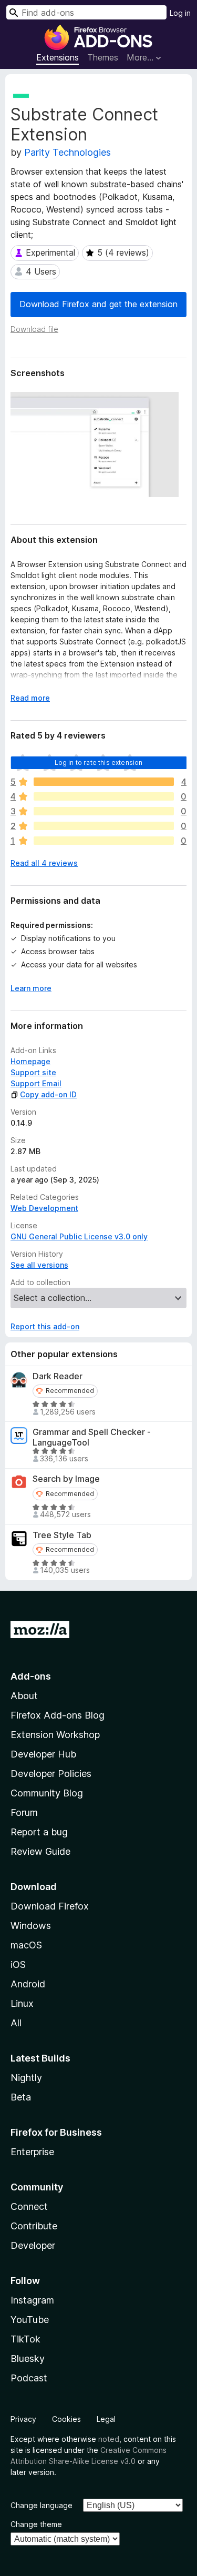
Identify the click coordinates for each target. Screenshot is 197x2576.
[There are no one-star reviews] (104, 841)
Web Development (44, 1208)
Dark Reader (58, 1376)
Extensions (58, 57)
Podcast (29, 2378)
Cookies (66, 2419)
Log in (180, 13)
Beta (21, 2097)
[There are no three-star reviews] (104, 811)
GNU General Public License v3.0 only (79, 1236)
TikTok (25, 2339)
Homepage (30, 1061)
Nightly (26, 2078)
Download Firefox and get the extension (98, 304)
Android (28, 1984)
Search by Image (66, 1479)
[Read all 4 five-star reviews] (104, 782)
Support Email (36, 1083)
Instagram (32, 2300)
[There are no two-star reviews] (104, 826)
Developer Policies (51, 1774)
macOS (26, 1945)
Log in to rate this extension (99, 762)
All (16, 2023)
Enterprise (32, 2152)
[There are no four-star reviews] (104, 796)
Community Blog (47, 1793)
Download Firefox (50, 1906)
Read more (30, 698)
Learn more (31, 988)
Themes (103, 57)
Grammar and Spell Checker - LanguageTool (92, 1437)
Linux (22, 2003)
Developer (33, 2245)
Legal (106, 2419)
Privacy (23, 2419)
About (24, 1696)
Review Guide (40, 1851)
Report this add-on (45, 1326)
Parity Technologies (68, 152)
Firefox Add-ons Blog (58, 1715)
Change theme (36, 2524)
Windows (31, 1926)
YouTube (30, 2320)
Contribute (34, 2226)
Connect (29, 2206)
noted (109, 2439)
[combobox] (86, 12)
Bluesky (28, 2358)
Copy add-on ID (48, 1094)
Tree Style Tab (62, 1535)
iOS (18, 1964)
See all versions (39, 1265)
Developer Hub (43, 1754)
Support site (33, 1072)
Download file (34, 329)
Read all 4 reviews (44, 863)
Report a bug (39, 1832)
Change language (42, 2505)
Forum (24, 1812)
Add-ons (31, 1676)
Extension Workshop (55, 1735)
